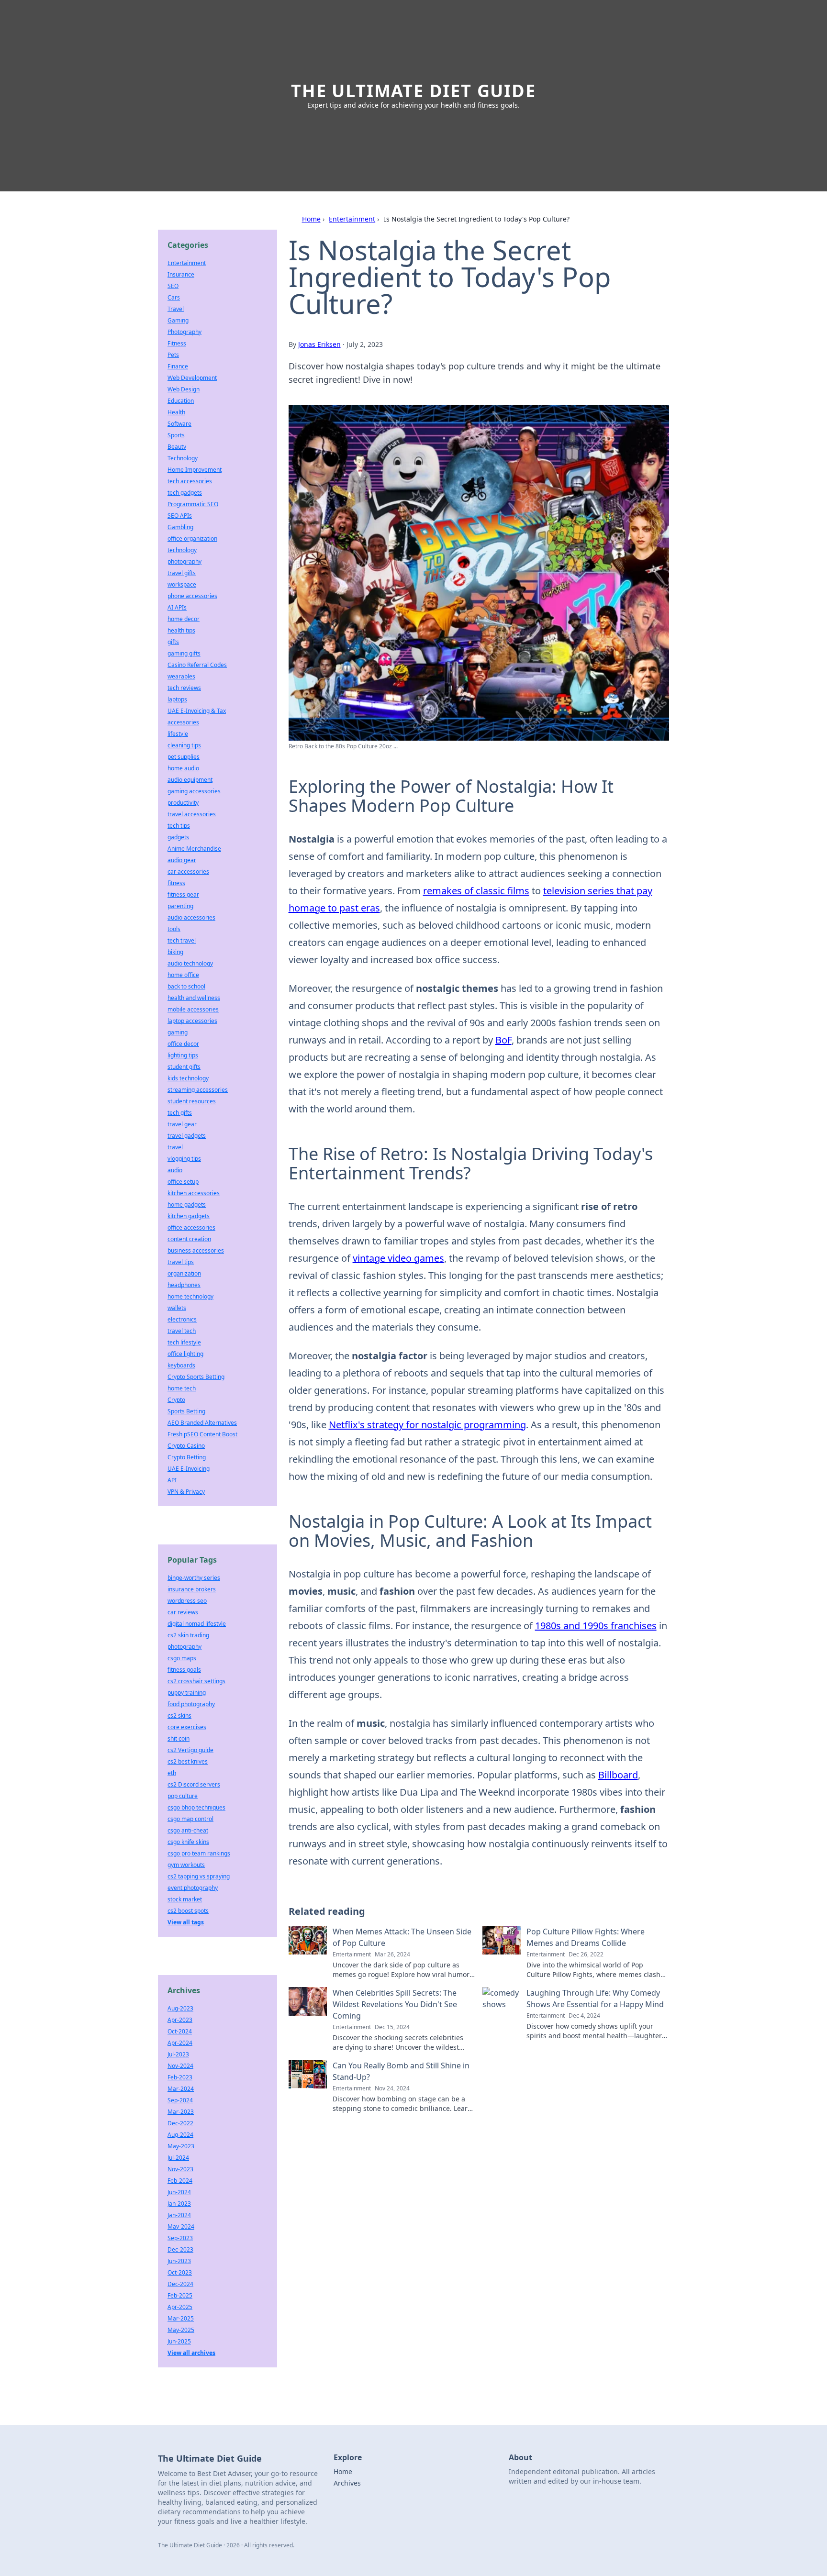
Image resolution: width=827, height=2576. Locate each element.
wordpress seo (187, 1601)
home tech (182, 1388)
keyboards (181, 1365)
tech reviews (184, 688)
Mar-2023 (181, 2112)
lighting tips (183, 1055)
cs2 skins (179, 1715)
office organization (192, 539)
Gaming (178, 320)
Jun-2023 (179, 2261)
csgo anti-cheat (188, 1830)
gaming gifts (184, 653)
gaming (178, 1032)
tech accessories (190, 481)
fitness (176, 883)
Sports (176, 435)
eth (172, 1773)
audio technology (190, 963)
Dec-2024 (180, 2284)
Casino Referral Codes (197, 665)
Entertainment (352, 219)
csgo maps (182, 1658)
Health (176, 412)
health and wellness (194, 998)
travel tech (182, 1331)
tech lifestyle (184, 1342)
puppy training (187, 1693)
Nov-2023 (180, 2169)
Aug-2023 (180, 2008)
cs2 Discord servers (194, 1784)
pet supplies (184, 757)
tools (174, 929)
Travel (176, 309)
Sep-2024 (180, 2100)
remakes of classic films (476, 891)
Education (181, 401)
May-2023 (181, 2146)
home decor (184, 619)
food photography (191, 1704)
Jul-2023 (178, 2054)
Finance (178, 366)
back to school (186, 986)
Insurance (181, 274)
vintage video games (398, 1258)
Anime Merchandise (194, 849)
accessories (183, 722)
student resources (192, 1101)
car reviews (183, 1612)
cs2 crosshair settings (196, 1681)
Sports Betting (186, 1411)
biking (175, 952)
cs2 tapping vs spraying (199, 1876)
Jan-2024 (179, 2215)
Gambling (180, 527)
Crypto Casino (186, 1446)
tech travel (182, 940)
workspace (182, 584)
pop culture (183, 1796)
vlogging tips (184, 1159)
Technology (183, 458)
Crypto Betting (187, 1457)
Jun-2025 (179, 2341)
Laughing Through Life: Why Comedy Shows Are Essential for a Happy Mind (595, 1999)
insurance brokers (192, 1589)
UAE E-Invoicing (189, 1469)
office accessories (191, 1227)
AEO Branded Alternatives (202, 1423)
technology (182, 550)
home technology (190, 1296)
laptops (177, 699)
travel (175, 1147)
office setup (183, 1182)
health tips (181, 630)
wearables (181, 676)
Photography (184, 332)
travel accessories (192, 814)
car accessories (188, 872)
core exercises (187, 1727)
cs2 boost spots (188, 1911)
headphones (184, 1285)
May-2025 (181, 2330)
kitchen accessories (194, 1193)
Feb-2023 (180, 2077)
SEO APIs (180, 516)
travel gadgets (187, 1136)
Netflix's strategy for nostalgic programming (427, 1425)
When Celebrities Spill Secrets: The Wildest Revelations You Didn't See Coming (395, 2004)
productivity (183, 803)
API (172, 1480)
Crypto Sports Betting (196, 1377)
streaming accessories (198, 1090)
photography (184, 561)
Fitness (177, 343)
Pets (173, 355)
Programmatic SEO (193, 504)
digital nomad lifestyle (197, 1624)
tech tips (179, 826)
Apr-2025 (180, 2307)
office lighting (185, 1354)
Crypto (176, 1400)
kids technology (188, 1078)
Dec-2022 (180, 2123)
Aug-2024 (180, 2135)
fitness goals (184, 1670)
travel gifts (182, 573)
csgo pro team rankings (199, 1853)
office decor (183, 1044)
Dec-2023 (180, 2249)
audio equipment (190, 780)
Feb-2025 (180, 2295)
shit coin (179, 1738)
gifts (173, 642)
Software (179, 424)
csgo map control (190, 1819)
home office (183, 975)
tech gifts (180, 1113)
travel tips (181, 1262)
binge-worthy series (194, 1578)
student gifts (184, 1067)
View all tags (186, 1922)
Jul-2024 (178, 2158)
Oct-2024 (180, 2031)
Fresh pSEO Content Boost (202, 1434)
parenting (180, 906)
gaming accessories (194, 791)
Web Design (184, 389)
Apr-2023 (180, 2020)
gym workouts (186, 1865)
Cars (174, 297)
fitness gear (183, 894)
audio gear (182, 860)
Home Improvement (195, 470)
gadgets (178, 837)
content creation (189, 1239)
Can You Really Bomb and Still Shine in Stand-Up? (401, 2071)
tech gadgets (185, 493)
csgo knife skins (188, 1842)
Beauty (177, 447)
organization (184, 1273)
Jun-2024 (179, 2192)
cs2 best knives (188, 1761)
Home (311, 219)
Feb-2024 (180, 2181)
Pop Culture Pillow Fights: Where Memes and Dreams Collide (586, 1937)
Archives (347, 2483)
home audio (183, 768)
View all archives (191, 2353)
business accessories (196, 1250)
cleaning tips (184, 745)
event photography (193, 1888)
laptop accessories (192, 1021)
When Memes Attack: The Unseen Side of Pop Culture (402, 1937)
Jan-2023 (179, 2204)
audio (175, 1170)
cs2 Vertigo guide (190, 1750)
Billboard (618, 1775)
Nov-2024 (180, 2066)
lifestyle (178, 734)
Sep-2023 (180, 2238)
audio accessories (191, 917)
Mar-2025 (181, 2318)
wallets (177, 1308)
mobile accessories (193, 1009)
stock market (185, 1899)
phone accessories (192, 596)
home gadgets (187, 1205)
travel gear (182, 1124)
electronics (182, 1319)
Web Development (192, 378)
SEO (173, 286)
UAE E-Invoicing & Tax (197, 711)
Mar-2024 (181, 2089)
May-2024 (181, 2226)
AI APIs (177, 607)
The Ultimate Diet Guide (413, 91)
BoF (503, 1040)
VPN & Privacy (186, 1492)
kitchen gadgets (189, 1216)
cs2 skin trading (188, 1635)
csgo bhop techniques (196, 1807)
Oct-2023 (180, 2272)
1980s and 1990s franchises (596, 1626)
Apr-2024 (180, 2043)
